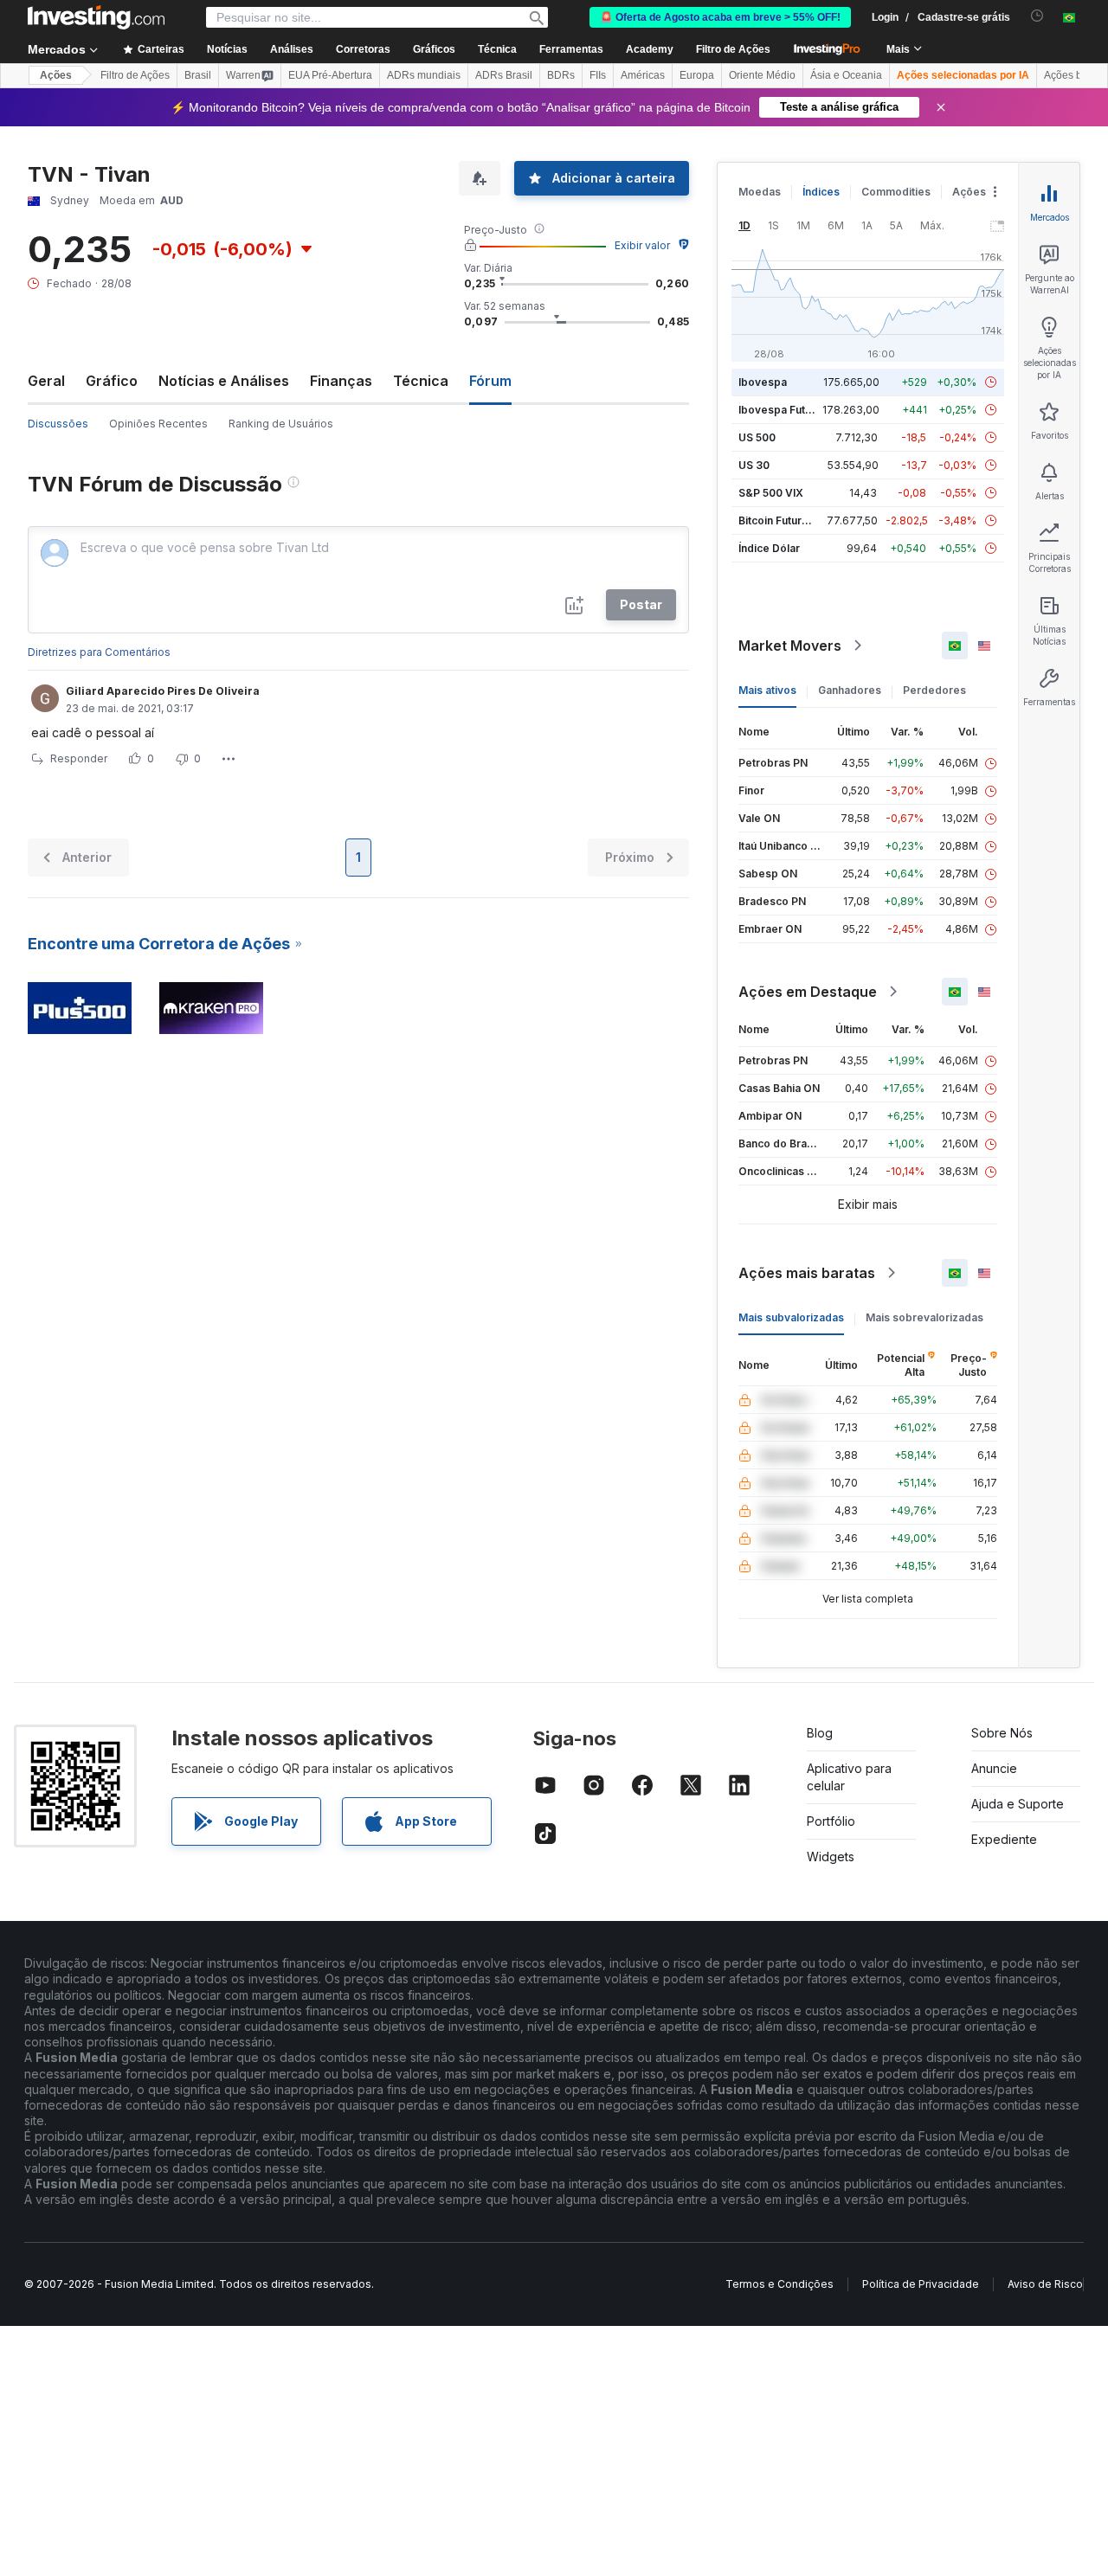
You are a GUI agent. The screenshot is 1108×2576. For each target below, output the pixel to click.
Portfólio (831, 1821)
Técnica (421, 381)
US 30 (754, 465)
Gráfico (112, 381)
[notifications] (1037, 16)
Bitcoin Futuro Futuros (794, 520)
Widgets (831, 1857)
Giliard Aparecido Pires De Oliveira (163, 691)
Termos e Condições (779, 2284)
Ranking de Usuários (281, 424)
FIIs (598, 75)
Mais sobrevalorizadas (924, 1317)
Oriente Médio (762, 75)
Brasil (198, 75)
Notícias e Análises (224, 381)
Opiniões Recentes (158, 424)
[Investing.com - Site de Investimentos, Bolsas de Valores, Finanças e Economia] (96, 17)
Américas (643, 75)
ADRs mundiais (424, 75)
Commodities (896, 192)
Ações (56, 75)
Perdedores (934, 690)
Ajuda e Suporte (1018, 1804)
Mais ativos (767, 690)
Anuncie (994, 1768)
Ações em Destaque (808, 992)
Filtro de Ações (733, 49)
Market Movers (790, 646)
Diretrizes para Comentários (99, 652)
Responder (79, 758)
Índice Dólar (769, 548)
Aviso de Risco (1045, 2284)
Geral (46, 381)
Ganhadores (850, 690)
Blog (820, 1733)
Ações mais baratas (807, 1273)
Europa (697, 75)
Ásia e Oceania (846, 75)
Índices (821, 192)
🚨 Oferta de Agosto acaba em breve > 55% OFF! (720, 17)
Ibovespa (763, 382)
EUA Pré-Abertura (330, 75)
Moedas (760, 192)
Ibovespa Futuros (783, 410)
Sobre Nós (1002, 1733)
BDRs (561, 75)
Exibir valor (642, 245)
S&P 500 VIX (771, 493)
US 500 (757, 437)
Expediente (1004, 1839)
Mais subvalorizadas (791, 1317)
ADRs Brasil (504, 75)
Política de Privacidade (921, 2284)
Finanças (341, 381)
